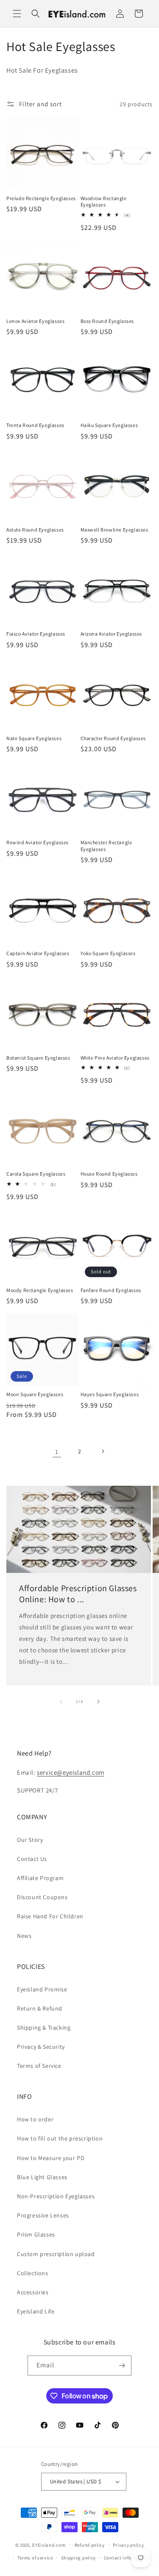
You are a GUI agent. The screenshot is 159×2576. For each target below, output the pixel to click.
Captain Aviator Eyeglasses (38, 953)
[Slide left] (61, 1702)
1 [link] (57, 1452)
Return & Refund (40, 2008)
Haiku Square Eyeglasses (109, 425)
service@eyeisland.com (71, 1772)
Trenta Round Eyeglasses (35, 425)
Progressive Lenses (43, 2215)
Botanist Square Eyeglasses (38, 1058)
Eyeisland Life (36, 2311)
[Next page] (103, 1451)
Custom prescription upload (56, 2254)
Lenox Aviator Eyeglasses (35, 321)
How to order (35, 2119)
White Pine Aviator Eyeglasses (115, 1058)
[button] (17, 14)
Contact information (127, 2558)
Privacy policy (128, 2545)
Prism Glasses (36, 2234)
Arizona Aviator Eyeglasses (112, 634)
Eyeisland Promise (42, 1989)
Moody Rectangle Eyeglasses (40, 1290)
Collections (33, 2273)
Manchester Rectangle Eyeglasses (106, 846)
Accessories (33, 2292)
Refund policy (90, 2545)
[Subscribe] (122, 2365)
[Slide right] (98, 1702)
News (24, 1936)
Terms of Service (39, 2066)
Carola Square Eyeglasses (36, 1174)
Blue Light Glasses (42, 2177)
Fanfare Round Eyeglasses (111, 1290)
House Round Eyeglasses (109, 1174)
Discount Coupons (42, 1897)
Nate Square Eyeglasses (34, 738)
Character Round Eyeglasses (113, 738)
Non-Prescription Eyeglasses (56, 2196)
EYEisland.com (49, 2545)
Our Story (30, 1840)
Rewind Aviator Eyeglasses (38, 842)
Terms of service (35, 2558)
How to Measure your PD (51, 2158)
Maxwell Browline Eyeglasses (114, 530)
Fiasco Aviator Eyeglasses (36, 634)
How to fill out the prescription (60, 2138)
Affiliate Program (40, 1878)
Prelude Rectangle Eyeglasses (41, 198)
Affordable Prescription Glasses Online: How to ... (78, 1594)
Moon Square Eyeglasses (35, 1394)
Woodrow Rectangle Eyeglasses (104, 202)
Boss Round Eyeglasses (107, 321)
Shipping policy (79, 2558)
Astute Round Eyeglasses (35, 530)
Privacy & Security (41, 2047)
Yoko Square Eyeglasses (108, 953)
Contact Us (32, 1859)
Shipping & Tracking (44, 2027)
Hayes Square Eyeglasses (110, 1394)
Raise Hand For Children (50, 1916)
